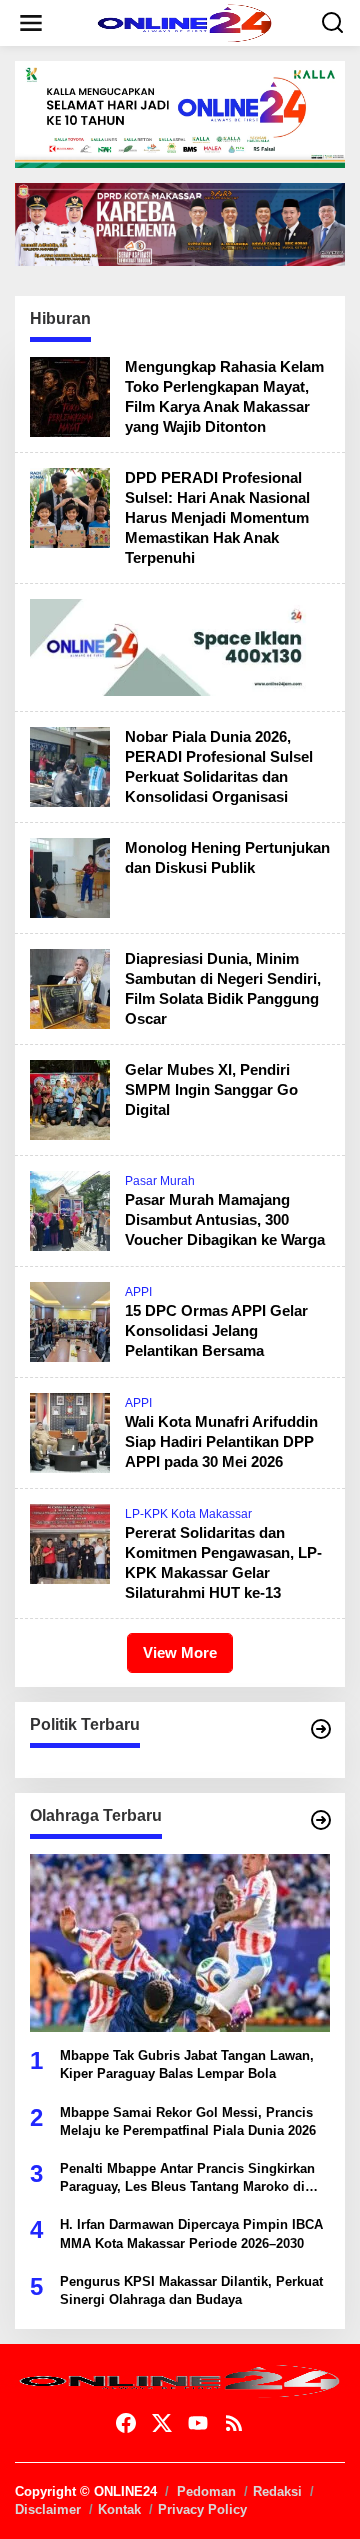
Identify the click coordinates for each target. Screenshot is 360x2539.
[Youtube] (198, 2423)
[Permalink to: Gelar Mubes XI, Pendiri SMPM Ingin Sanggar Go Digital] (70, 1099)
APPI (138, 1292)
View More (180, 1652)
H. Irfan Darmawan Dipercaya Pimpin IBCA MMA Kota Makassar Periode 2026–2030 (191, 2233)
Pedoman (206, 2491)
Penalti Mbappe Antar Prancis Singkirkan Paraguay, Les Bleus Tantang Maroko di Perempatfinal (187, 2178)
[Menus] (31, 23)
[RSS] (234, 2423)
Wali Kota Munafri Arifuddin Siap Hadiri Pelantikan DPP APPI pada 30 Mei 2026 (221, 1441)
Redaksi (277, 2491)
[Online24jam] (184, 22)
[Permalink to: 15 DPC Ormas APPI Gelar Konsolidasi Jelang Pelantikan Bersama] (70, 1321)
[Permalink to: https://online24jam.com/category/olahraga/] (321, 1820)
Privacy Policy (202, 2509)
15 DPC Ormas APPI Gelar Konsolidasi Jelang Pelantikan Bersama (216, 1330)
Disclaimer (48, 2509)
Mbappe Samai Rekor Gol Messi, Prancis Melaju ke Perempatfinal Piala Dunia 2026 (188, 2121)
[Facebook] (126, 2423)
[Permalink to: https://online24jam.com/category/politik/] (321, 1729)
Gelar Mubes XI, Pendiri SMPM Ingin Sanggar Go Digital (211, 1089)
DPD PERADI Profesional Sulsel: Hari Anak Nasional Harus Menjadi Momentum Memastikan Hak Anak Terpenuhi (217, 517)
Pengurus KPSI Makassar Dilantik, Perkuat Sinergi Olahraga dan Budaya (191, 2290)
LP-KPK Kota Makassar (188, 1514)
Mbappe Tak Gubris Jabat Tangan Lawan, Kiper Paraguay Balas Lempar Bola (187, 2064)
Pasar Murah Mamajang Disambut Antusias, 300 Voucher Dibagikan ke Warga (225, 1219)
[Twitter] (162, 2423)
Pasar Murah (160, 1181)
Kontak (119, 2509)
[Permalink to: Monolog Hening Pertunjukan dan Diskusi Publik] (70, 877)
